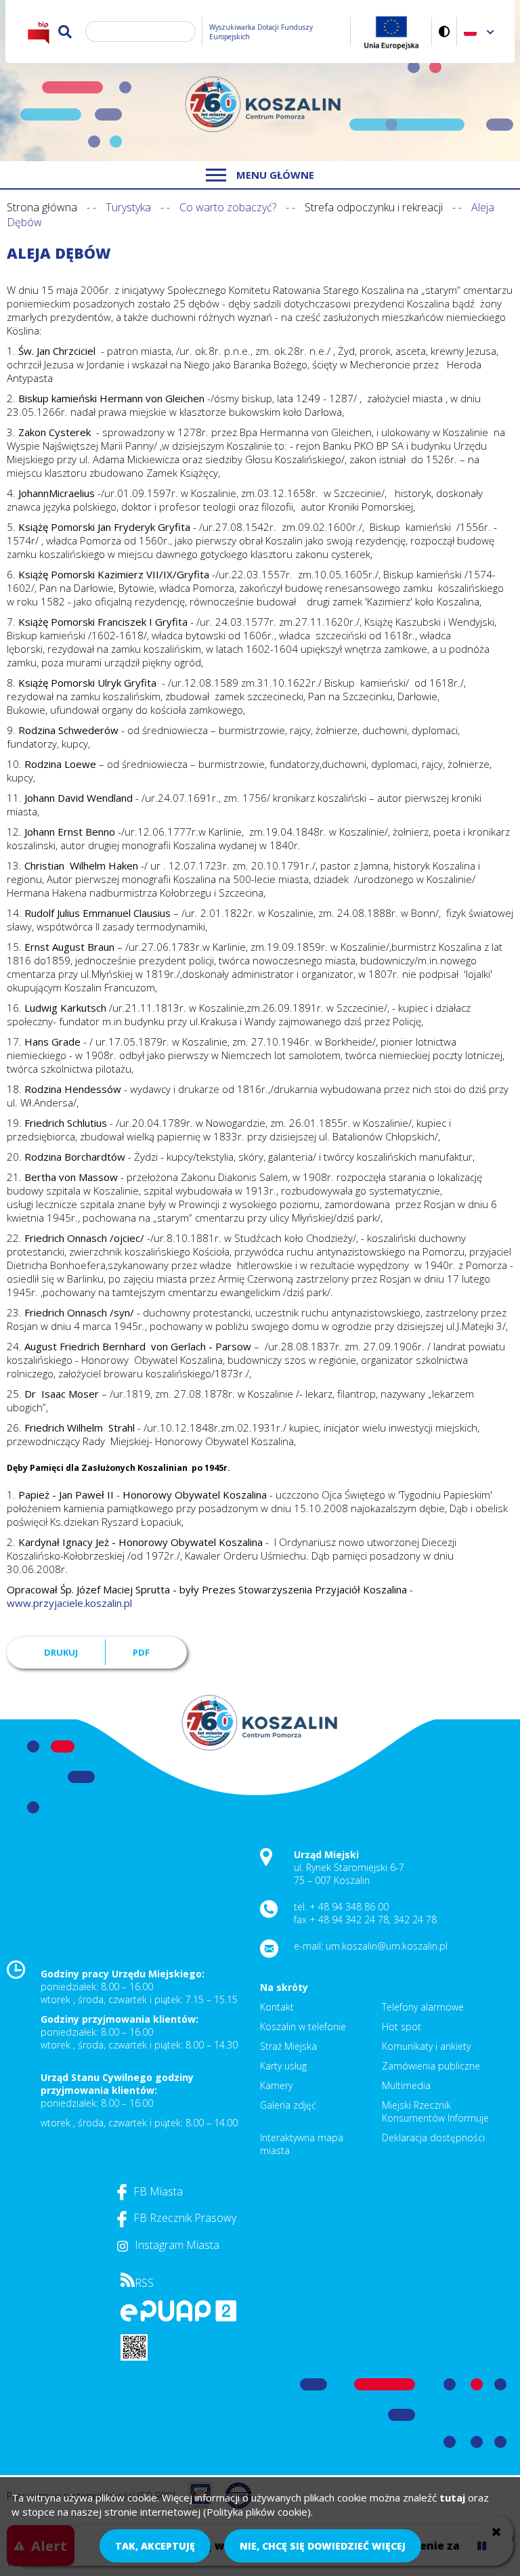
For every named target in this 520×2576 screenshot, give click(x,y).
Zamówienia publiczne (431, 2066)
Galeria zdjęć (288, 2105)
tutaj (452, 2497)
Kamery (276, 2085)
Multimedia (406, 2085)
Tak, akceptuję (155, 2546)
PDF (141, 1652)
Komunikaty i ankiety (426, 2046)
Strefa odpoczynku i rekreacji (374, 207)
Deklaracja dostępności (433, 2138)
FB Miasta (158, 2191)
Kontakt (277, 2007)
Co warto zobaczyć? (228, 207)
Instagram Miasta (177, 2245)
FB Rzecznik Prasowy (185, 2218)
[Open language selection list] (491, 31)
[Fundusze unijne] (391, 31)
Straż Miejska (288, 2046)
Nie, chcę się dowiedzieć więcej (323, 2546)
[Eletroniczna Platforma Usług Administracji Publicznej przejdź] (178, 2318)
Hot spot (402, 2026)
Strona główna (42, 207)
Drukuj (61, 1652)
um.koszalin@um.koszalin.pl (387, 1946)
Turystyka (128, 207)
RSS (144, 2283)
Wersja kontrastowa (445, 31)
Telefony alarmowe (423, 2007)
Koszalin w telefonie (303, 2026)
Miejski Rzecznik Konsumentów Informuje (435, 2111)
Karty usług (283, 2066)
